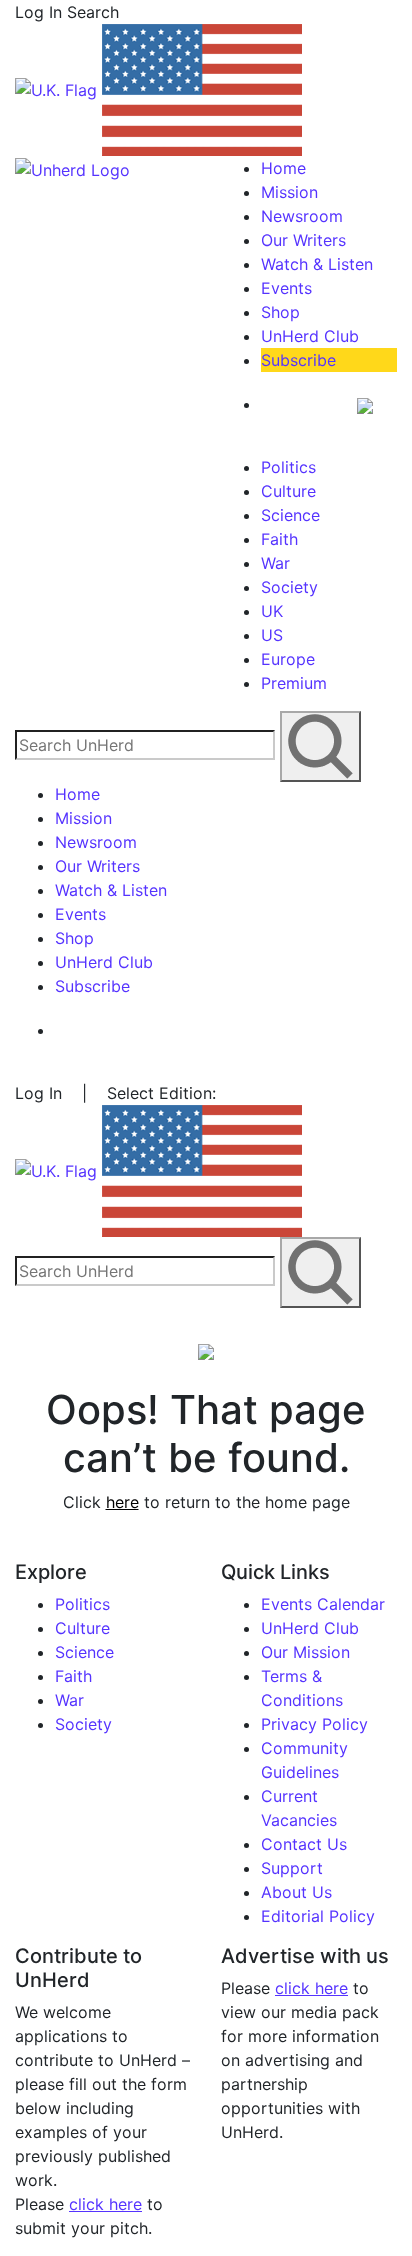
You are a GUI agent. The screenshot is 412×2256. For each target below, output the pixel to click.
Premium (294, 683)
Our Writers (303, 240)
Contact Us (304, 1844)
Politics (288, 467)
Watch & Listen (317, 264)
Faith (279, 539)
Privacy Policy (314, 1724)
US (272, 635)
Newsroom (302, 216)
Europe (288, 659)
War (275, 563)
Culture (288, 491)
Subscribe (298, 360)
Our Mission (305, 1652)
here (122, 1502)
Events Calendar (323, 1604)
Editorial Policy (318, 1916)
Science (290, 515)
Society (289, 587)
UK (272, 611)
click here (105, 2204)
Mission (289, 192)
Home (283, 168)
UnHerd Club (310, 336)
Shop (280, 312)
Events (286, 288)
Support (292, 1868)
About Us (296, 1892)
